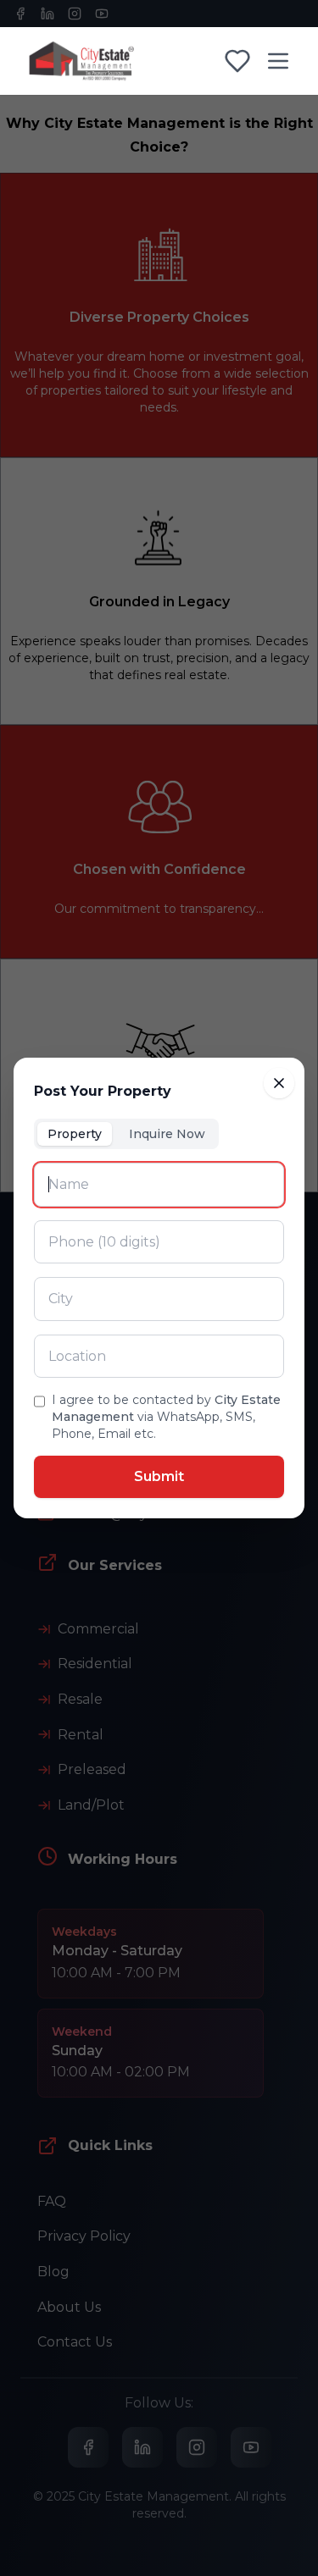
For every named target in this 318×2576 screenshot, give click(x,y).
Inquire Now (167, 1134)
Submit (159, 1476)
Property (75, 1134)
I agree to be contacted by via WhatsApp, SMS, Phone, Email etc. (166, 1417)
